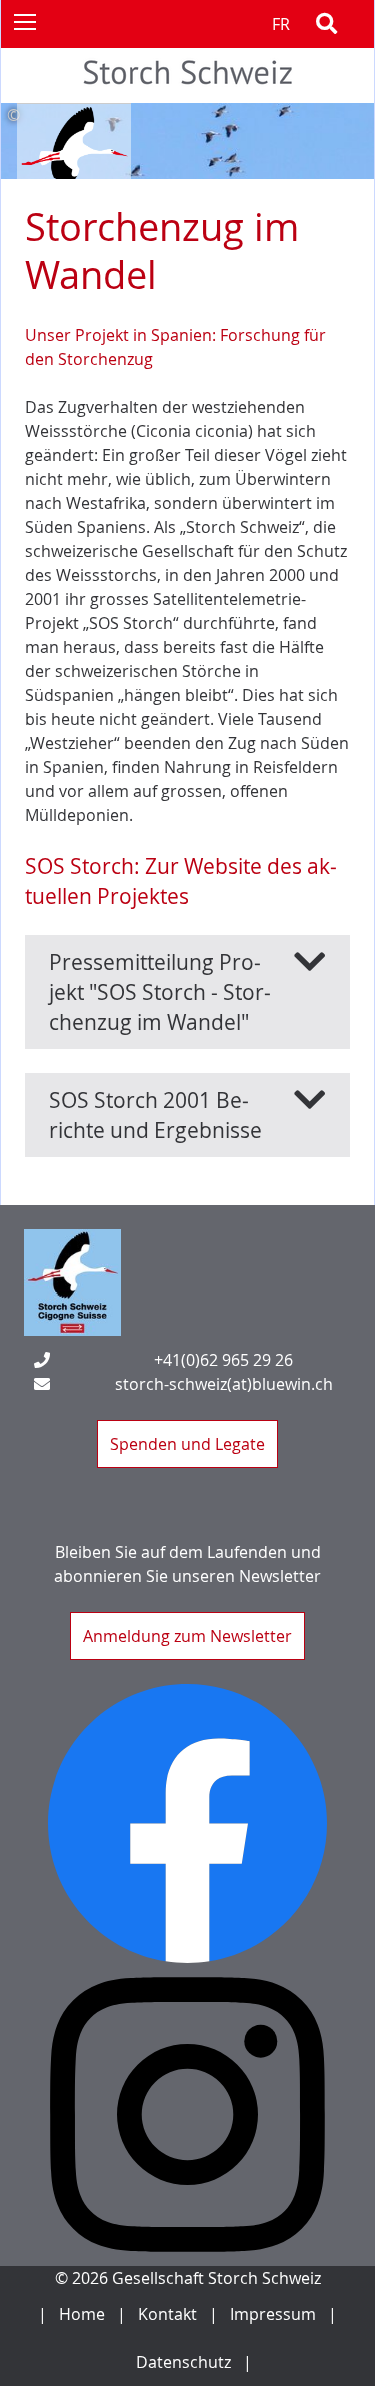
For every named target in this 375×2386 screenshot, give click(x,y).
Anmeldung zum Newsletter (187, 1636)
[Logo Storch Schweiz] (72, 1282)
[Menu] (24, 21)
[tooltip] (187, 115)
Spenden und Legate (187, 1444)
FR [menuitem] (281, 24)
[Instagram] (187, 2114)
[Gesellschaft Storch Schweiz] (188, 91)
